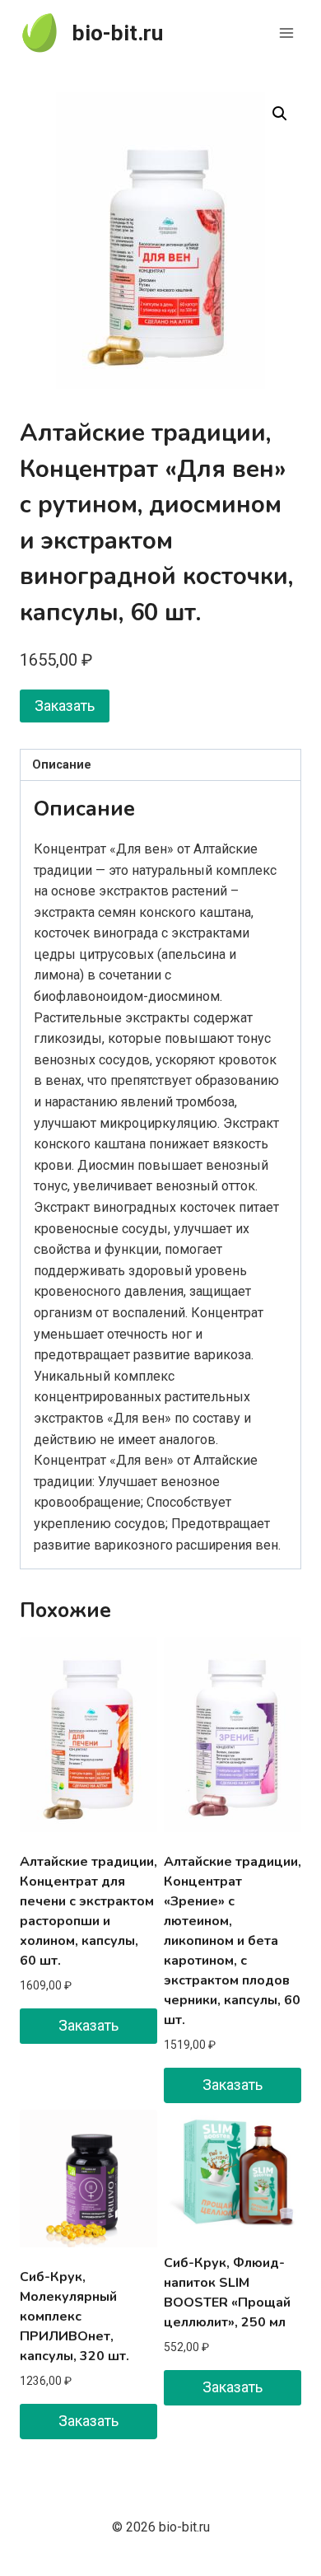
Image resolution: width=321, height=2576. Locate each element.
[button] (280, 114)
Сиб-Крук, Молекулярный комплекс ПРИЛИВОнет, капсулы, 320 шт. (74, 2317)
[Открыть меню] (286, 33)
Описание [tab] (62, 765)
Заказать (65, 706)
